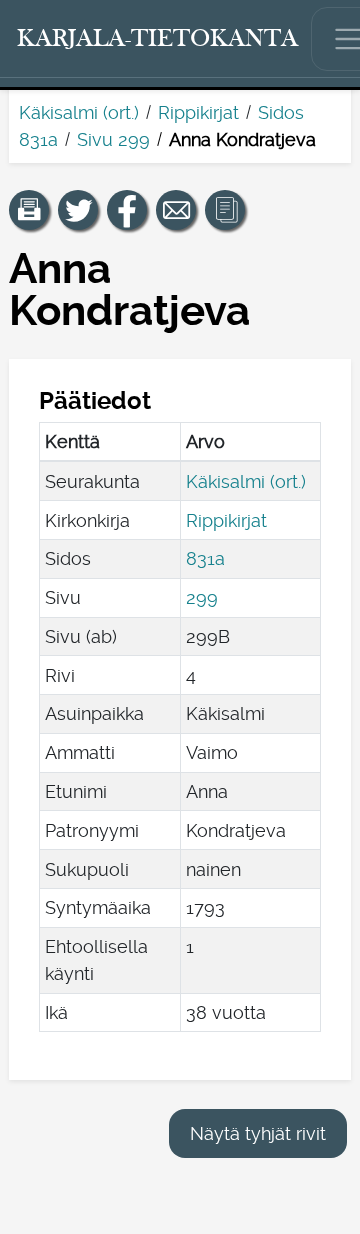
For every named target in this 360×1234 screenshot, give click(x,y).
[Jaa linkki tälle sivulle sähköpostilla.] (176, 210)
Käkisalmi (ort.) (79, 112)
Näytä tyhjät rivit (258, 1133)
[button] (29, 210)
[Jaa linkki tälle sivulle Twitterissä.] (78, 210)
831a (205, 558)
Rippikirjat (198, 112)
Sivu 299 (113, 139)
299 (202, 597)
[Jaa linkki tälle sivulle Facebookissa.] (127, 210)
